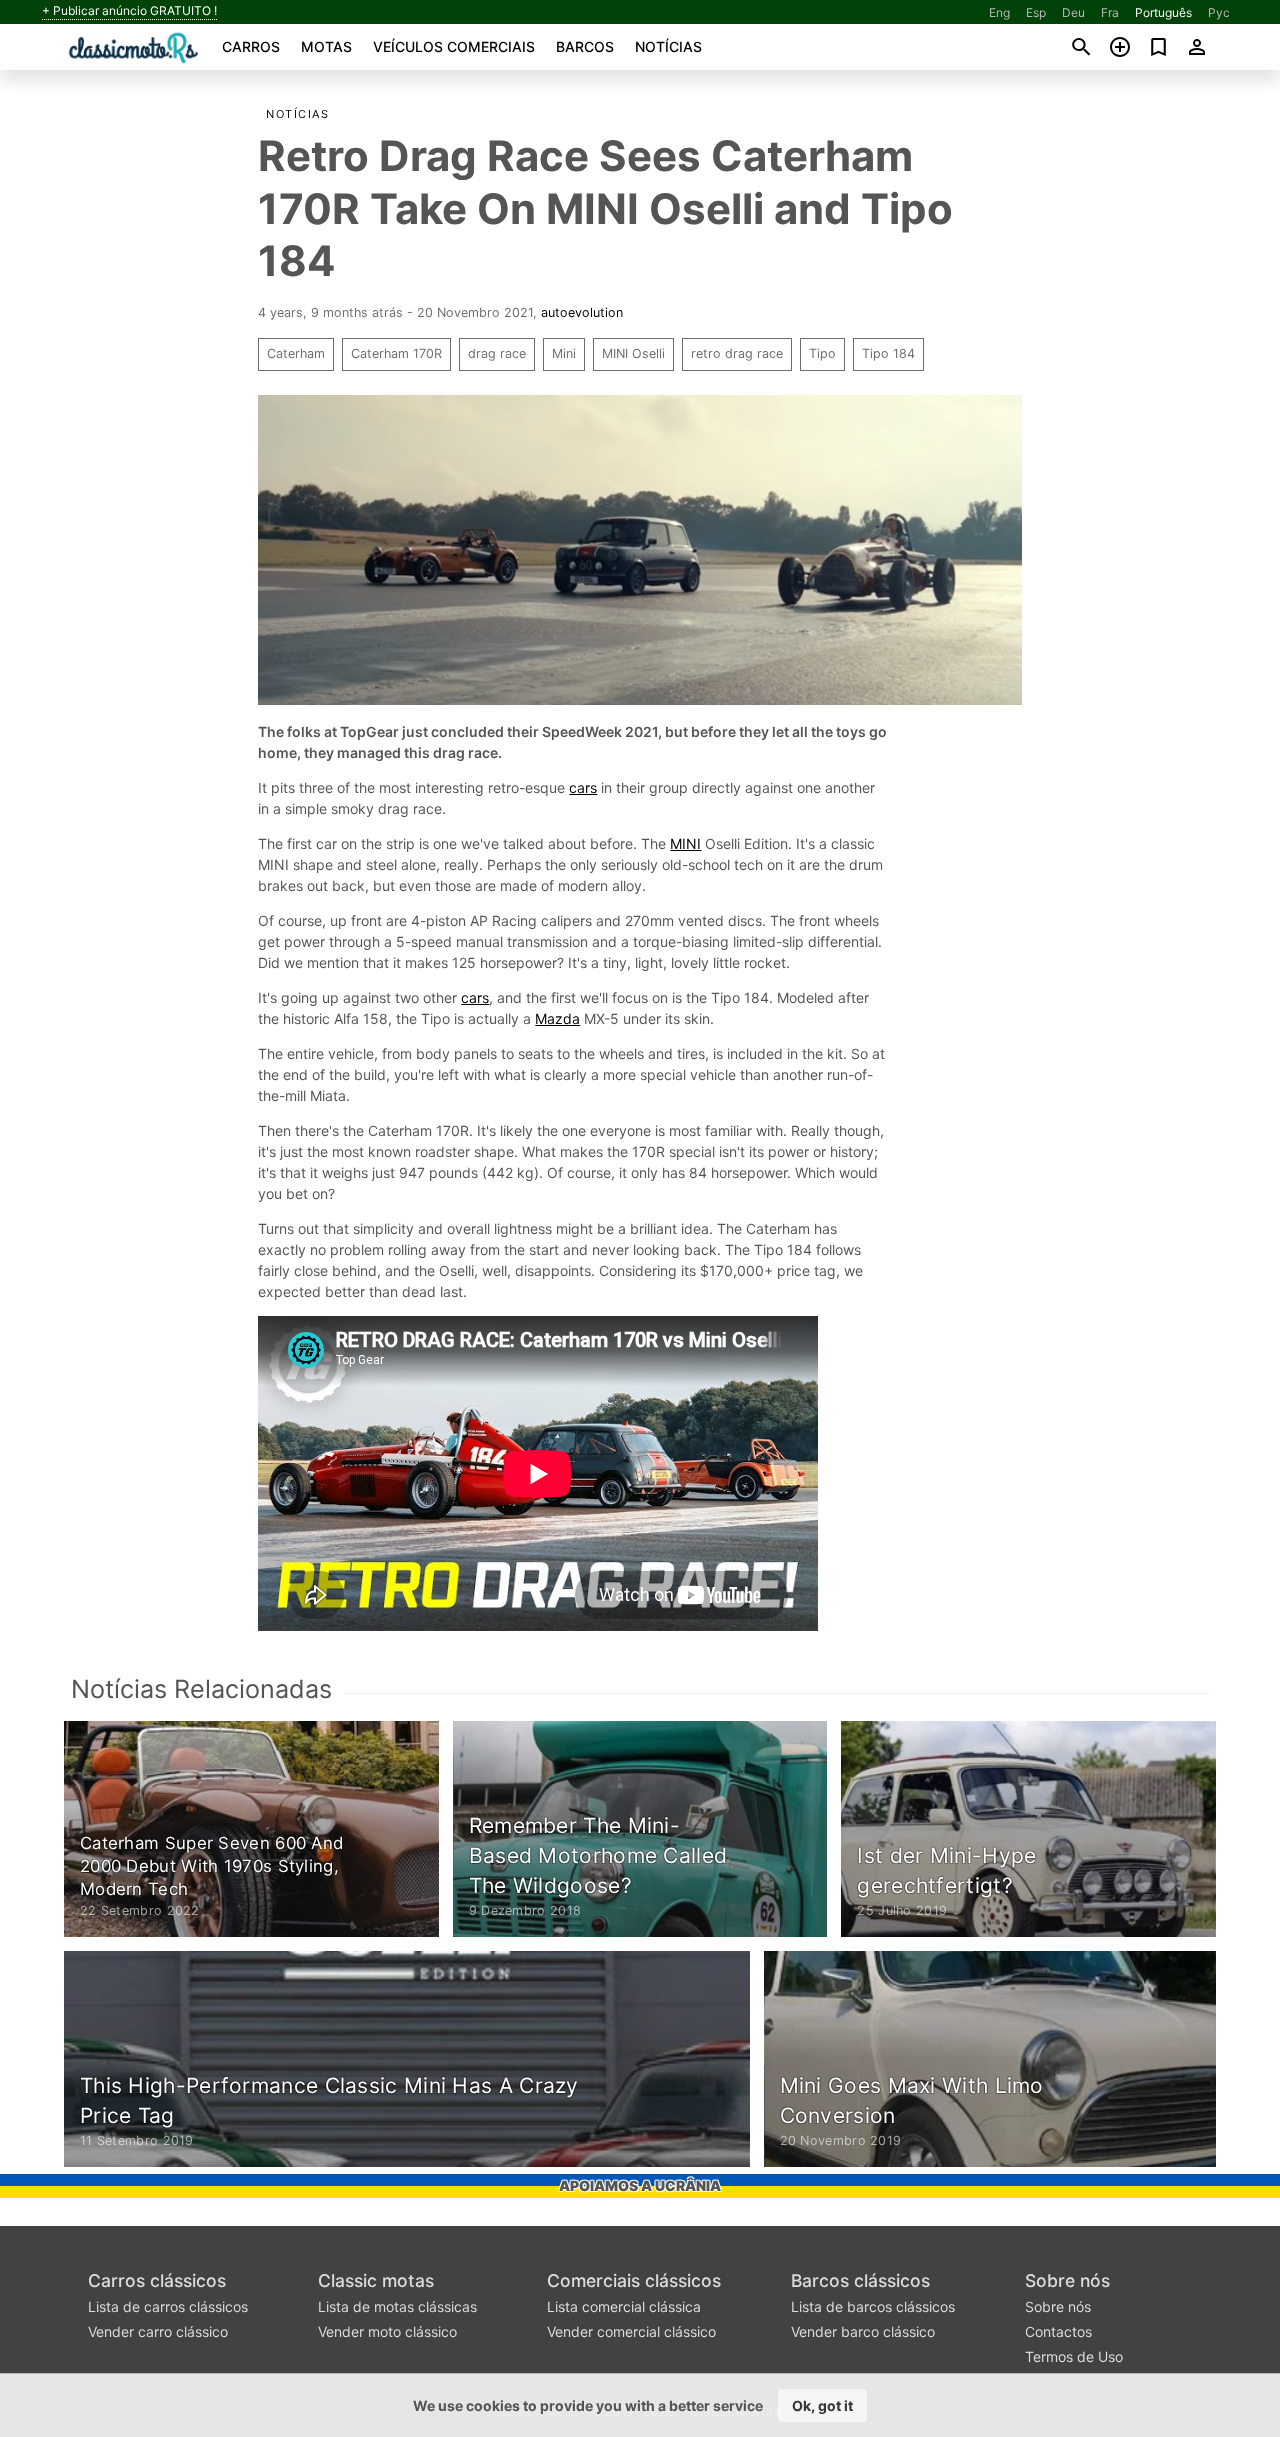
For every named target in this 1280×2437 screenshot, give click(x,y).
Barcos (585, 46)
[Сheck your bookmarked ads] (1158, 47)
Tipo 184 (888, 353)
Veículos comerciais (454, 46)
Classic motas (376, 2280)
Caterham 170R (396, 353)
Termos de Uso (1074, 2356)
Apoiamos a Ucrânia (640, 2185)
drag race (497, 353)
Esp (1036, 12)
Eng (999, 12)
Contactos (1058, 2331)
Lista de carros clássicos (168, 2306)
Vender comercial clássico (631, 2331)
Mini (564, 353)
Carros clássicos (157, 2280)
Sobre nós (1067, 2280)
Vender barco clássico (863, 2331)
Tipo (822, 353)
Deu (1073, 12)
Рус (1219, 12)
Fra (1110, 12)
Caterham (296, 353)
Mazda (557, 1018)
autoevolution (582, 312)
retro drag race (737, 353)
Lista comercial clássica (624, 2306)
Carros (251, 46)
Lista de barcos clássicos (873, 2306)
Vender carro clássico (158, 2331)
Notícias (668, 46)
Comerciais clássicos (634, 2280)
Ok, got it (822, 2405)
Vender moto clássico (387, 2331)
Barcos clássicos (860, 2280)
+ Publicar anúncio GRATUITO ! (129, 11)
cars (583, 787)
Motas (326, 46)
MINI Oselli (633, 353)
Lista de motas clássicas (397, 2306)
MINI (685, 843)
